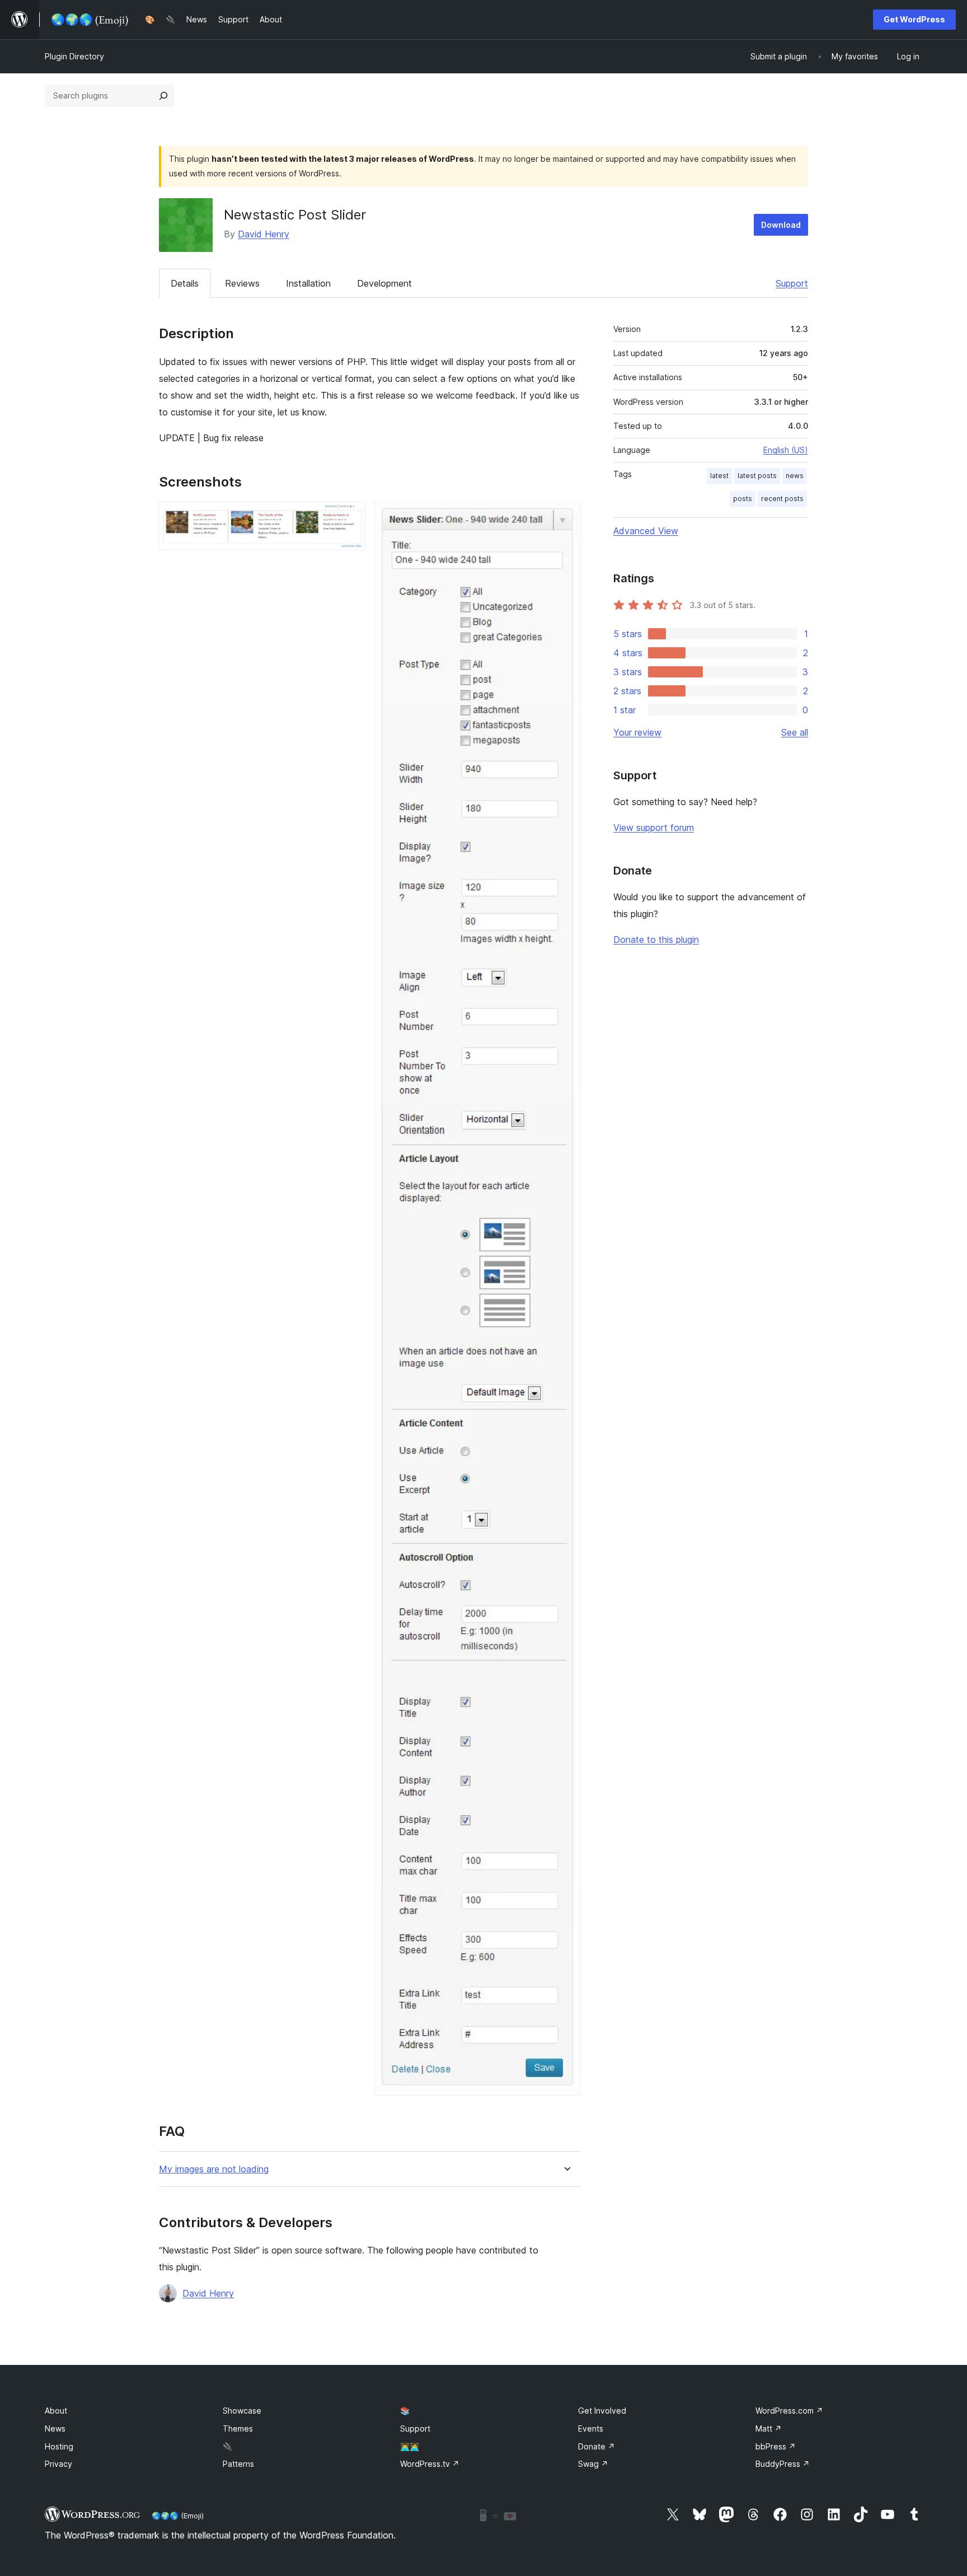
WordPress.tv (430, 2464)
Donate (597, 2446)
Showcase (242, 2411)
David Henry (264, 234)
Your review (637, 732)
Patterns (238, 2464)
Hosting (59, 2446)
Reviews (242, 283)
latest (719, 476)
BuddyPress (783, 2464)
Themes (238, 2428)
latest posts (757, 476)
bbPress (776, 2446)
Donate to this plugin (656, 939)
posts (743, 499)
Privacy (58, 2464)
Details (185, 283)
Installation (308, 283)
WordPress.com (789, 2411)
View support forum (654, 828)
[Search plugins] (163, 96)
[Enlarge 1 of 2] (350, 517)
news (795, 476)
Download (781, 225)
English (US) (786, 450)
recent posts (782, 499)
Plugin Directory (74, 56)
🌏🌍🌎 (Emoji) (178, 2516)
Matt (769, 2428)
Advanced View (646, 531)
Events (591, 2428)
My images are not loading (214, 2169)
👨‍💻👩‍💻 (410, 2446)
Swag (593, 2464)
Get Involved (602, 2411)
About (56, 2411)
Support (792, 283)
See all (795, 732)
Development (384, 283)
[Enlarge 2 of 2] (566, 517)
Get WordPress (914, 19)
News (55, 2428)
